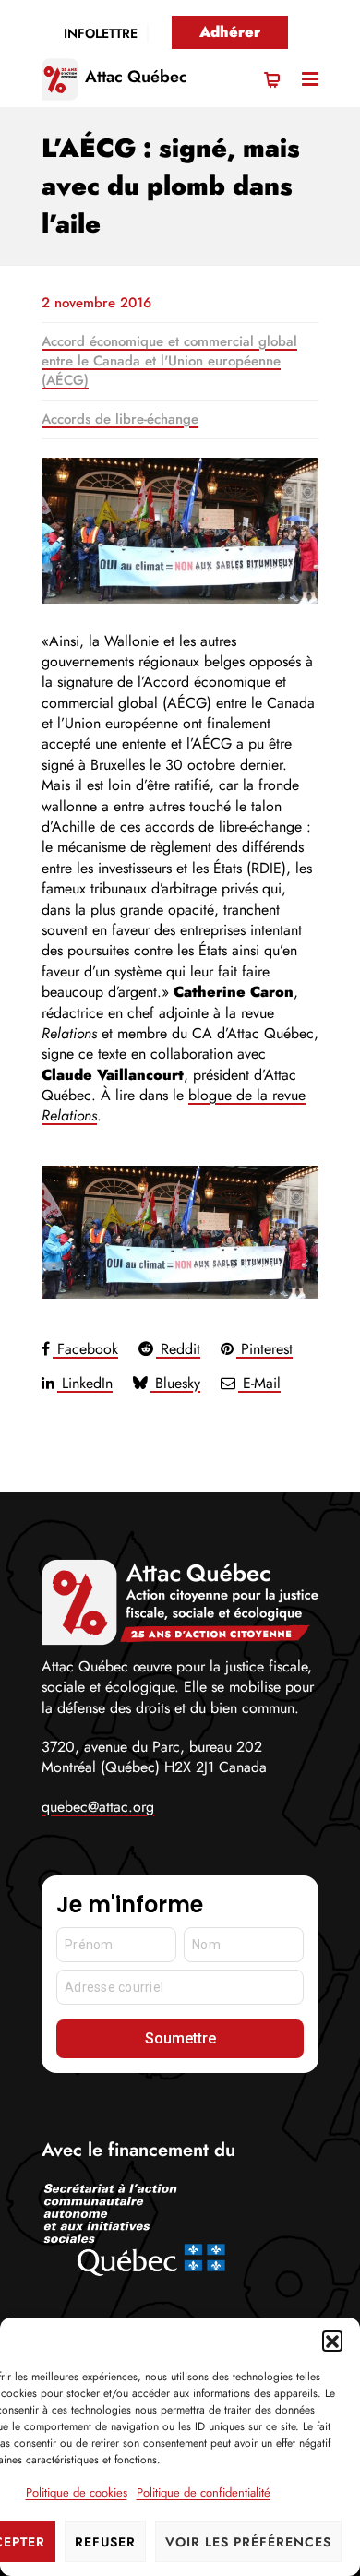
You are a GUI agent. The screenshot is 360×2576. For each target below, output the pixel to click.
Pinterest (264, 1349)
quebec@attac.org (98, 1807)
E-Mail (259, 1383)
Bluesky (175, 1383)
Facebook (85, 1349)
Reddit (178, 1349)
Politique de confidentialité (204, 2492)
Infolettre (101, 33)
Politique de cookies (77, 2492)
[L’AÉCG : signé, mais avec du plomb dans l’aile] (180, 531)
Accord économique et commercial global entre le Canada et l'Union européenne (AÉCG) (169, 361)
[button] (332, 2341)
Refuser (105, 2542)
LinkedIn (85, 1383)
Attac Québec (136, 77)
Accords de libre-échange (120, 419)
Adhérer (230, 32)
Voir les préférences (248, 2542)
